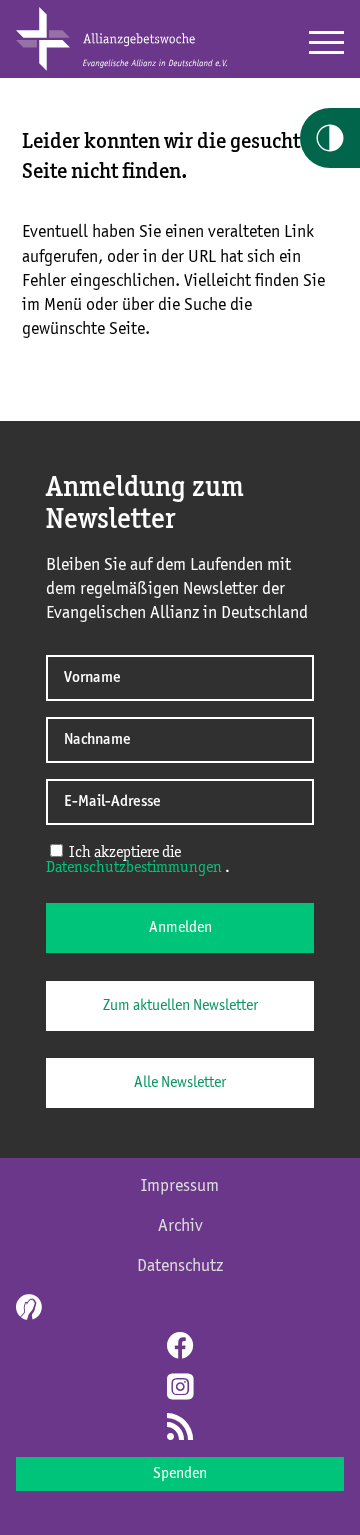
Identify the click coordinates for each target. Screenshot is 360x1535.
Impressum (180, 1186)
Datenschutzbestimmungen (134, 868)
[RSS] (180, 1429)
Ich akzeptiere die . (138, 860)
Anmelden (180, 928)
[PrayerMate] (26, 1307)
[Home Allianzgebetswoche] (121, 67)
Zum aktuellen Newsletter (180, 1006)
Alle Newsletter (180, 1083)
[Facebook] (180, 1348)
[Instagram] (180, 1389)
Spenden (180, 1474)
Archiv (180, 1226)
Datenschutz (180, 1266)
